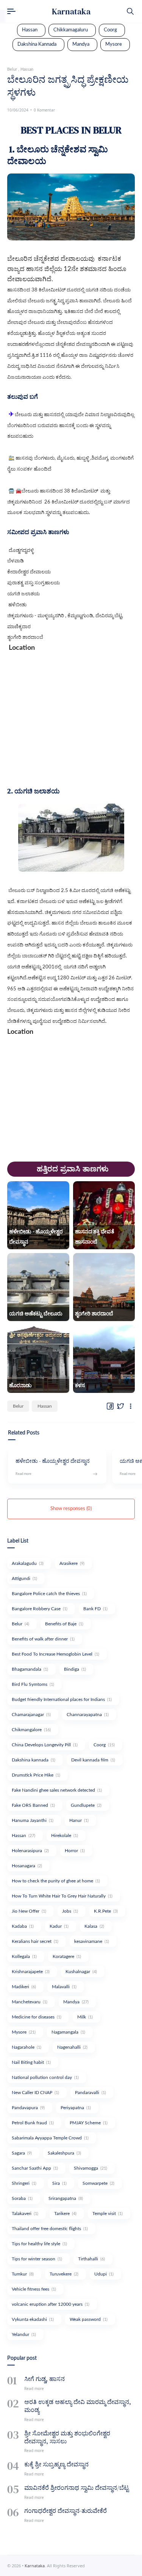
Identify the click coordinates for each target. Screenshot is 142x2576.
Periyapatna (76, 2108)
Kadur (59, 1926)
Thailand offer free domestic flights (50, 2229)
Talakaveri (25, 2214)
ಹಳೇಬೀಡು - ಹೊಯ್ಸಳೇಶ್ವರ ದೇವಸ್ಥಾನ (53, 1461)
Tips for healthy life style (39, 2244)
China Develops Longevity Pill (45, 1745)
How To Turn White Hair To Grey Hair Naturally (62, 1896)
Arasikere (72, 1563)
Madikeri (24, 1987)
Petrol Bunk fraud (33, 2123)
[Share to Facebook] (110, 1406)
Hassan (30, 30)
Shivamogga (91, 2168)
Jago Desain (118, 2566)
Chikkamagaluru (71, 30)
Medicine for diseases (37, 2017)
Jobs (70, 1911)
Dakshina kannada (34, 1760)
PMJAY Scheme (89, 2123)
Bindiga (75, 1669)
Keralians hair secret (35, 1941)
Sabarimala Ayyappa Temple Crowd (50, 2138)
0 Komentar (44, 110)
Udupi (104, 2274)
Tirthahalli (91, 2259)
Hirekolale (65, 1836)
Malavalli (64, 1987)
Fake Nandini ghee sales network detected (57, 1790)
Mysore (114, 44)
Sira (59, 2183)
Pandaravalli (91, 2093)
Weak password (89, 2319)
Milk (85, 2017)
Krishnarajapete (31, 1972)
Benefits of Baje (64, 1624)
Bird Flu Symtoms (33, 1684)
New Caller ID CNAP (35, 2093)
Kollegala (24, 1956)
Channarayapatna (88, 1715)
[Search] (130, 11)
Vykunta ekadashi (33, 2319)
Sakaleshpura (64, 2153)
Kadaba (23, 1926)
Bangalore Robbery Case (40, 1609)
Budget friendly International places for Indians (62, 1699)
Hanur (79, 1820)
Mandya (81, 44)
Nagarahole (27, 2047)
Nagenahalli (72, 2047)
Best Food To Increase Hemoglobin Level (55, 1654)
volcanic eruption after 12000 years (51, 2304)
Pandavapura (28, 2108)
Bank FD (95, 1609)
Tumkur (23, 2274)
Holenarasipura (30, 1851)
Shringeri (24, 2183)
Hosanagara (27, 1866)
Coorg (110, 30)
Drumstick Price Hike (36, 1775)
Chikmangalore (31, 1730)
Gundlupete (86, 1805)
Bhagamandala (30, 1669)
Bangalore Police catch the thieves (49, 1594)
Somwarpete (98, 2183)
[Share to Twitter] (120, 1406)
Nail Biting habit (31, 2062)
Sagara (22, 2153)
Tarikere (65, 2214)
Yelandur (24, 2334)
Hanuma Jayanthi (33, 1820)
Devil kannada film (93, 1760)
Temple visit (108, 2214)
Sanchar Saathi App (35, 2168)
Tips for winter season (37, 2259)
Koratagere (67, 1956)
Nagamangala (68, 2032)
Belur (18, 1406)
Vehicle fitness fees (34, 2289)
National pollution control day (45, 2077)
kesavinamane (92, 1941)
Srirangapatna (66, 2198)
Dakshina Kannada (37, 44)
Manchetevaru (30, 2002)
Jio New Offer (29, 1911)
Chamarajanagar (31, 1715)
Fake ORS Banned (33, 1805)
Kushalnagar (81, 1972)
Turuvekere (64, 2274)
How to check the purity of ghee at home (56, 1881)
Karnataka (71, 11)
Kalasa (94, 1926)
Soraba (22, 2198)
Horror (75, 1851)
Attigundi (24, 1578)
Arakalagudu (28, 1563)
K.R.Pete (106, 1911)
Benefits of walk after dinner (43, 1639)
